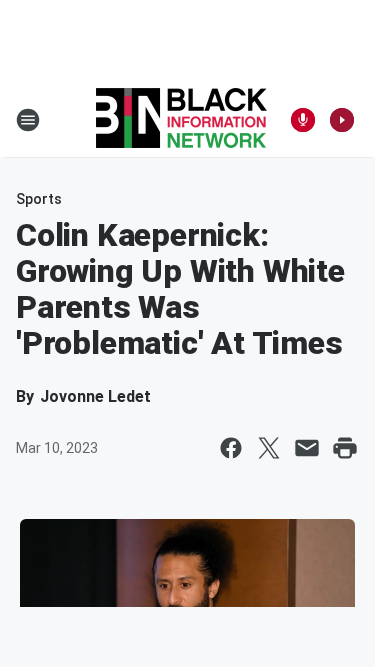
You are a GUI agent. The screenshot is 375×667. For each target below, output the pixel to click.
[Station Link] (181, 120)
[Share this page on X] (269, 448)
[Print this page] (345, 448)
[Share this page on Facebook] (231, 448)
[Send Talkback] (303, 120)
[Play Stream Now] (342, 120)
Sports (39, 199)
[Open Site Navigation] (28, 120)
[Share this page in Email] (307, 448)
